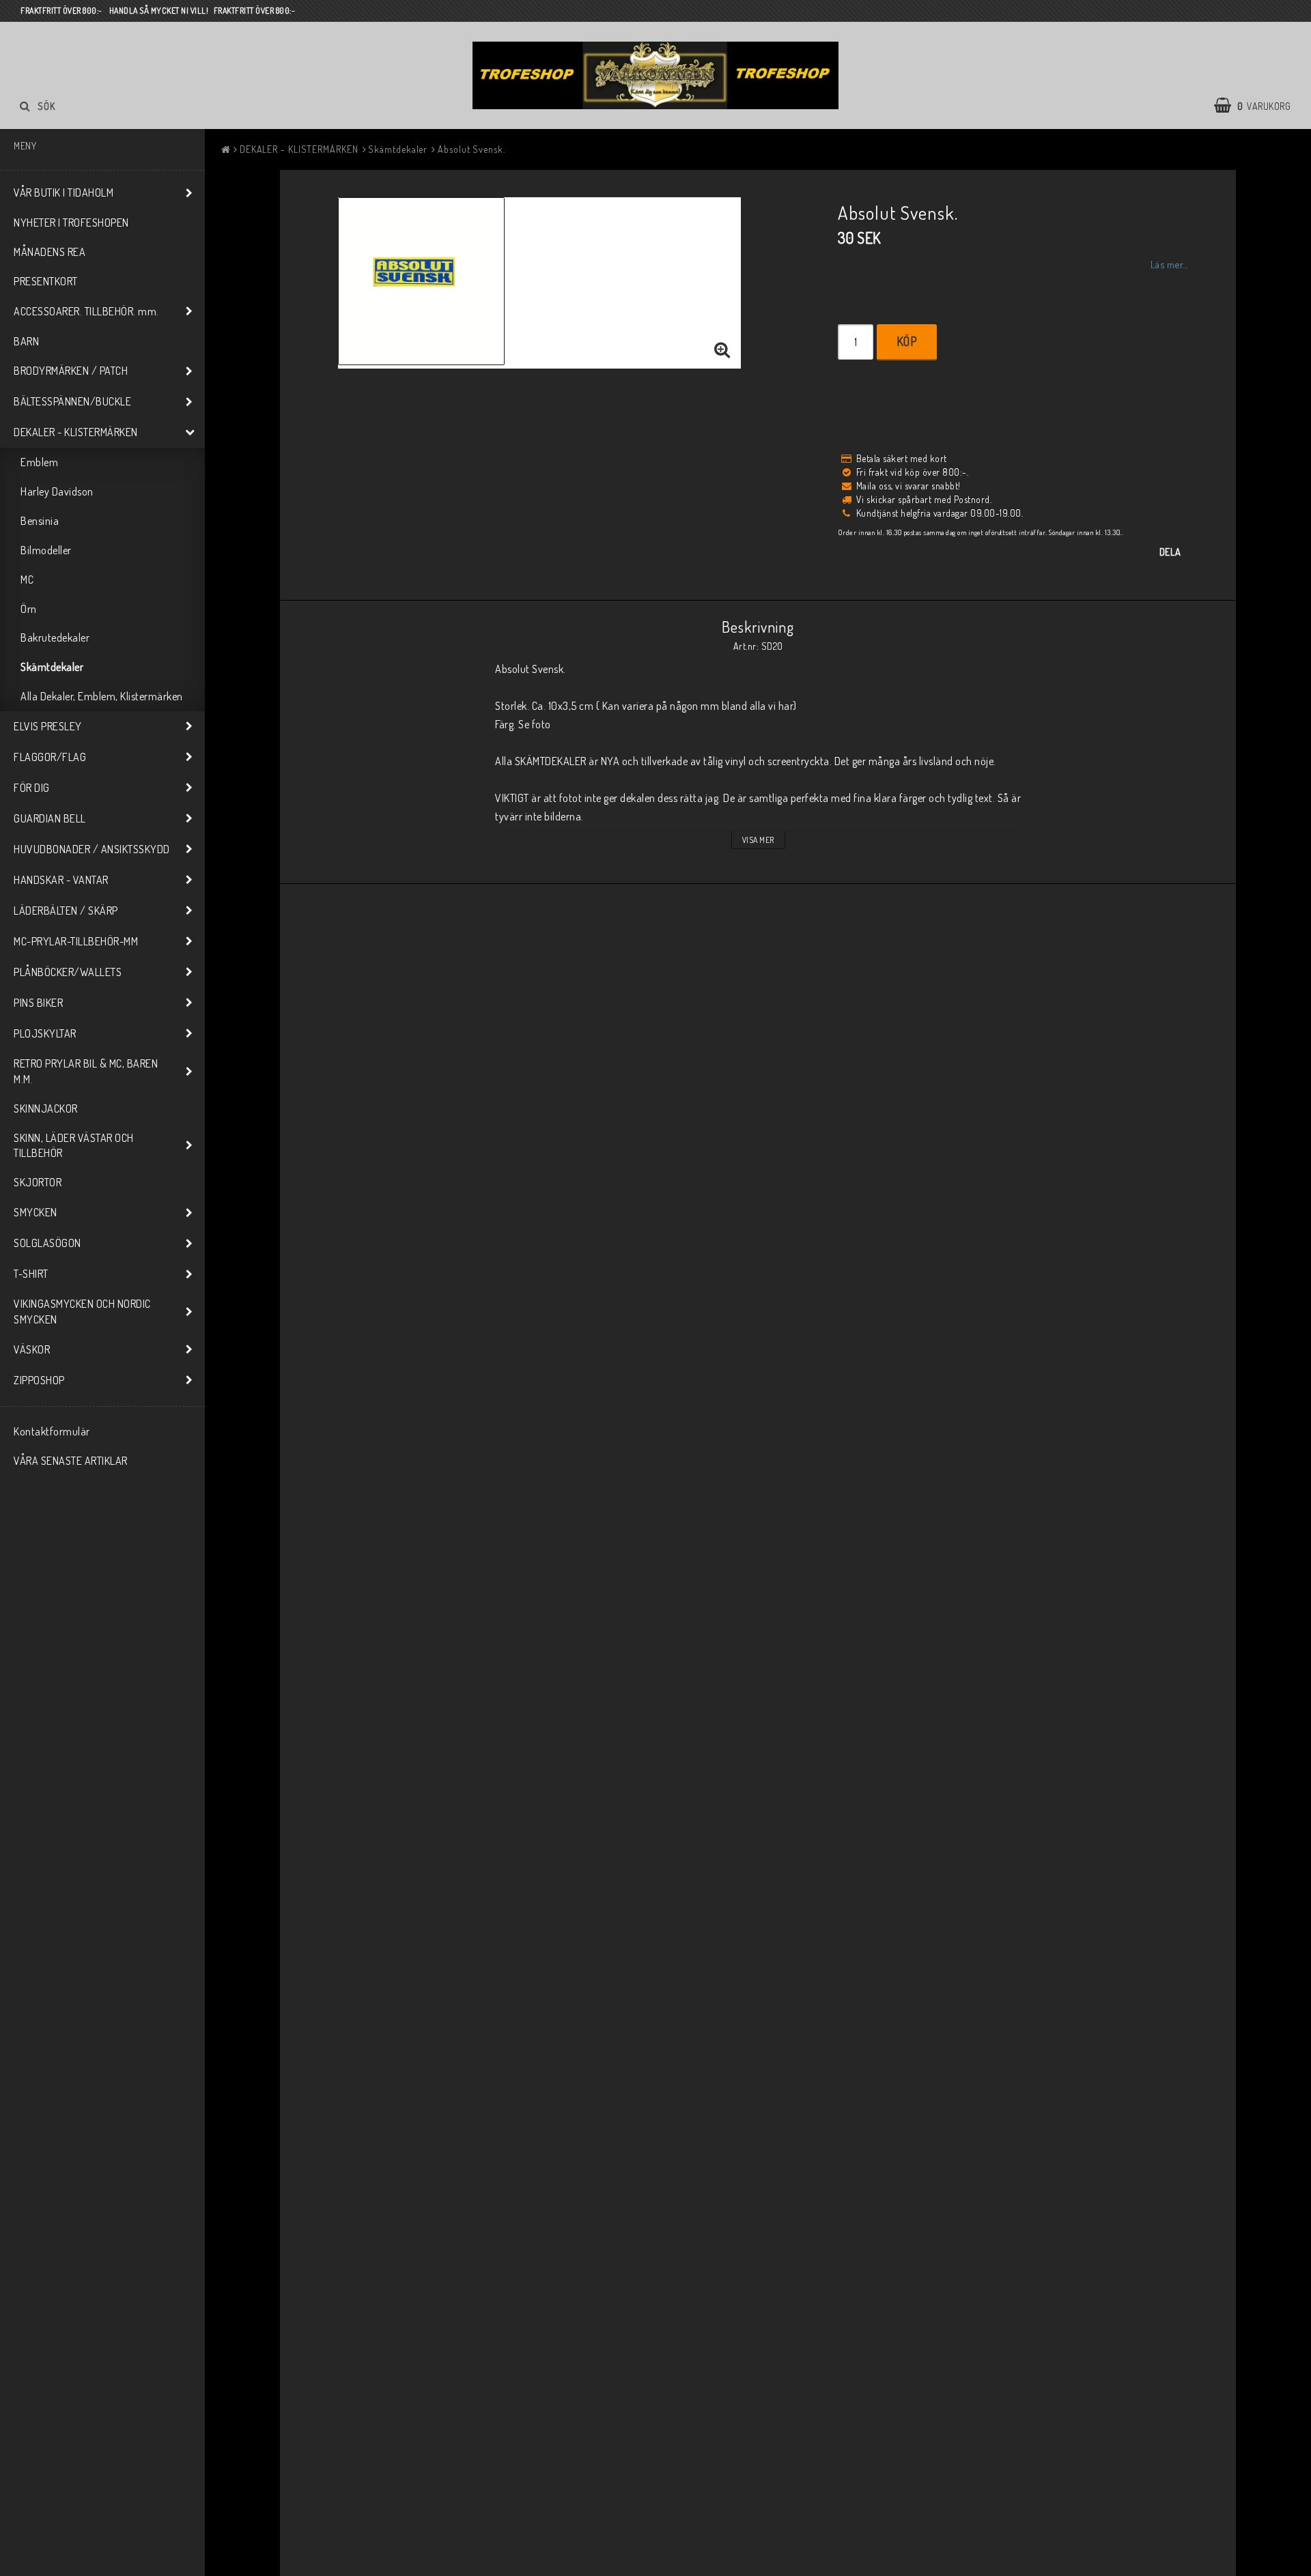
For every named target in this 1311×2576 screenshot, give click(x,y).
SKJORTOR (38, 1182)
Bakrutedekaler (55, 638)
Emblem (39, 462)
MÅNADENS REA (50, 252)
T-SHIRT (31, 1274)
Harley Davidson (57, 491)
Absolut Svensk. (471, 149)
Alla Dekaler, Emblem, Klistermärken (102, 696)
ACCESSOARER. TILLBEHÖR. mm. (86, 311)
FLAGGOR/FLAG (50, 757)
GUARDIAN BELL (50, 818)
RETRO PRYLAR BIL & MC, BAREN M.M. (86, 1071)
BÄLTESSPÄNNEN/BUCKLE (72, 401)
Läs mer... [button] (1169, 264)
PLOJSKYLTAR (45, 1033)
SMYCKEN (36, 1212)
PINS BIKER (38, 1003)
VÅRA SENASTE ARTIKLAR (71, 1461)
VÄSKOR (32, 1349)
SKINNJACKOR (46, 1108)
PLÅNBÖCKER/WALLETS (68, 972)
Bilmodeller (46, 550)
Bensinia (40, 521)
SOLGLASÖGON (47, 1243)
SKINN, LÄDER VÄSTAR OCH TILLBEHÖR (74, 1146)
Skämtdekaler (52, 667)
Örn (29, 609)
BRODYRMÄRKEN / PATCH (71, 371)
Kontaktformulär (52, 1431)
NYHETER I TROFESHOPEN (71, 223)
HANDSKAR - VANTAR (61, 880)
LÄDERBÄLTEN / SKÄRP (66, 911)
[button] (1259, 106)
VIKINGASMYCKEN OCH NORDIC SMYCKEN (82, 1312)
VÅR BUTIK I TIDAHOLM (64, 192)
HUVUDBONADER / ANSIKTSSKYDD (92, 849)
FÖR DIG (32, 788)
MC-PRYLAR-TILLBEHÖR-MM (76, 941)
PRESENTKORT (46, 281)
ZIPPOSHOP (39, 1380)
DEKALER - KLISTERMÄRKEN (76, 432)
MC (27, 579)
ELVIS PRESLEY (48, 726)
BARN (26, 341)
